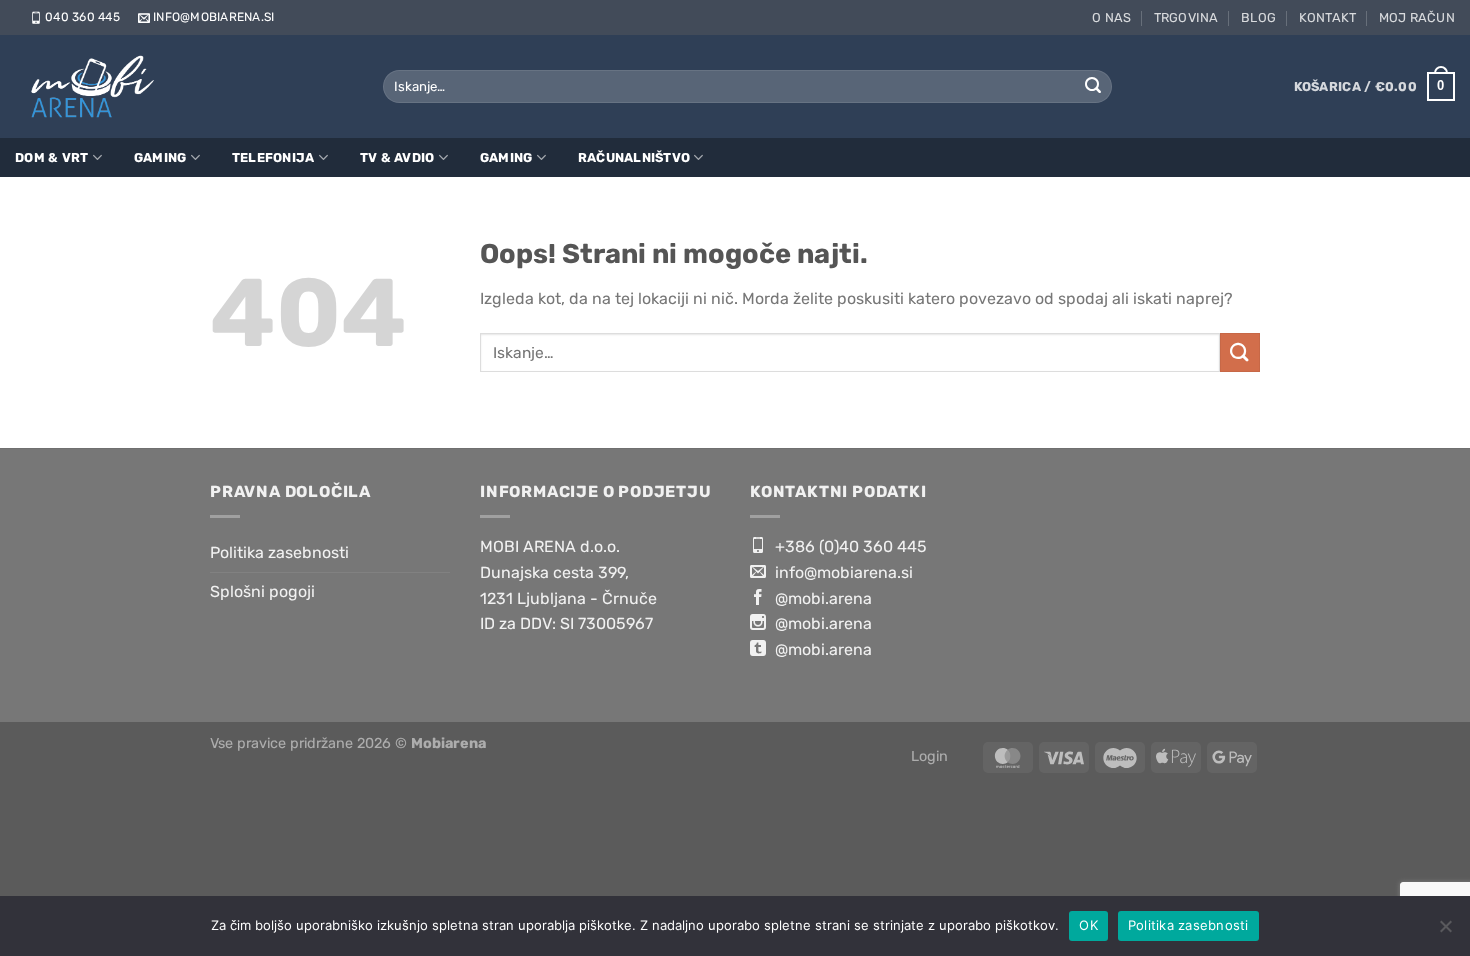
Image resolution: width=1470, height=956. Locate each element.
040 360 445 (82, 17)
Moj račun (1417, 17)
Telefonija (273, 157)
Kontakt (1328, 17)
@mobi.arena (821, 598)
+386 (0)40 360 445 (849, 546)
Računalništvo (634, 157)
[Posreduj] (1093, 87)
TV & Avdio (397, 157)
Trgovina (1186, 17)
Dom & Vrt (51, 157)
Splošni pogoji (262, 591)
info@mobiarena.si (213, 17)
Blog (1258, 17)
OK (1088, 925)
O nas (1111, 17)
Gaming (160, 157)
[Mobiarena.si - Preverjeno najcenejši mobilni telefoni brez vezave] (98, 86)
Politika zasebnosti (279, 552)
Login (929, 756)
